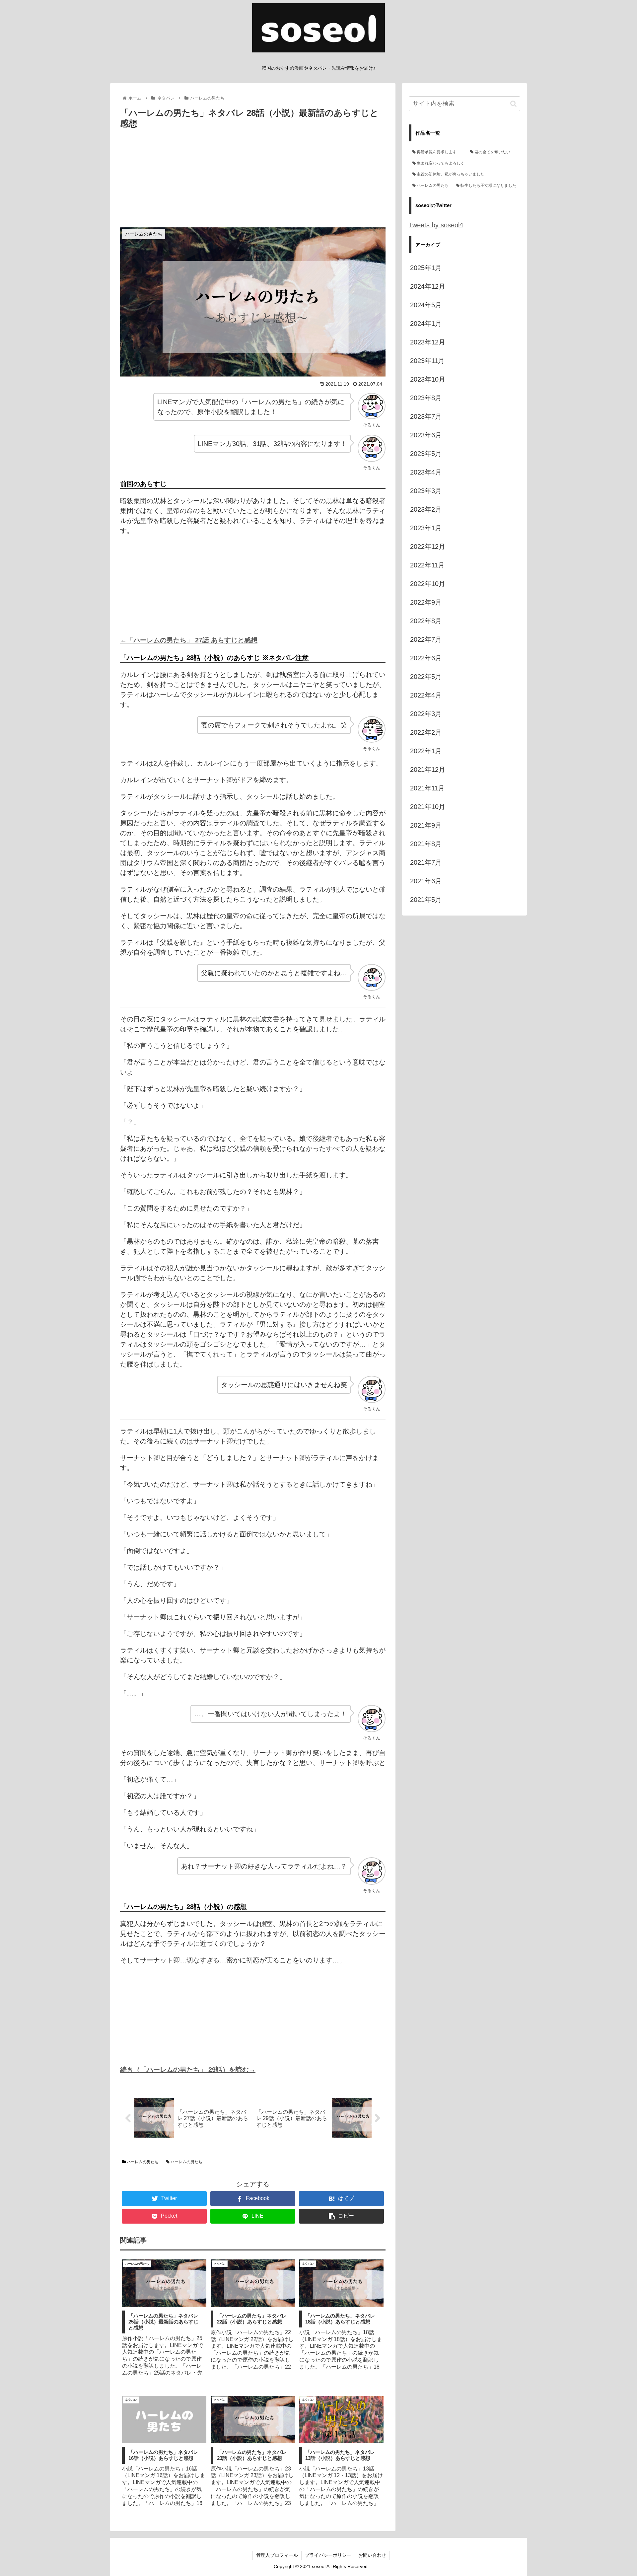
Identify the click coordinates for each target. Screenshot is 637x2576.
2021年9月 (426, 825)
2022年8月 (426, 621)
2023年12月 (428, 342)
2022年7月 (426, 639)
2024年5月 (426, 305)
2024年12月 (428, 286)
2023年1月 (426, 528)
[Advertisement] (253, 181)
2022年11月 (427, 565)
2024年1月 (426, 324)
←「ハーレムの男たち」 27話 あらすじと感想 (189, 640)
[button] (513, 104)
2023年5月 (426, 454)
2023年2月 (426, 509)
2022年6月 (426, 658)
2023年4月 (426, 472)
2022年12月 (428, 547)
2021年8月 (426, 844)
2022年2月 (426, 732)
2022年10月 (428, 584)
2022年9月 (426, 602)
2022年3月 (426, 714)
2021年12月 (428, 770)
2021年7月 (426, 862)
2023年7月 (426, 416)
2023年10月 (428, 379)
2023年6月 (426, 435)
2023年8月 (426, 398)
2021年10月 (428, 807)
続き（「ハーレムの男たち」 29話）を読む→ (188, 2070)
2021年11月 (427, 788)
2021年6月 (426, 881)
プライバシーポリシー (328, 2555)
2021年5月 (426, 900)
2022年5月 (426, 677)
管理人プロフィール (277, 2555)
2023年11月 (427, 361)
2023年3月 (426, 491)
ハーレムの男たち (142, 2162)
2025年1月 (426, 268)
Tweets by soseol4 (436, 225)
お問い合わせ (372, 2555)
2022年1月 (426, 751)
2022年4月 (426, 695)
